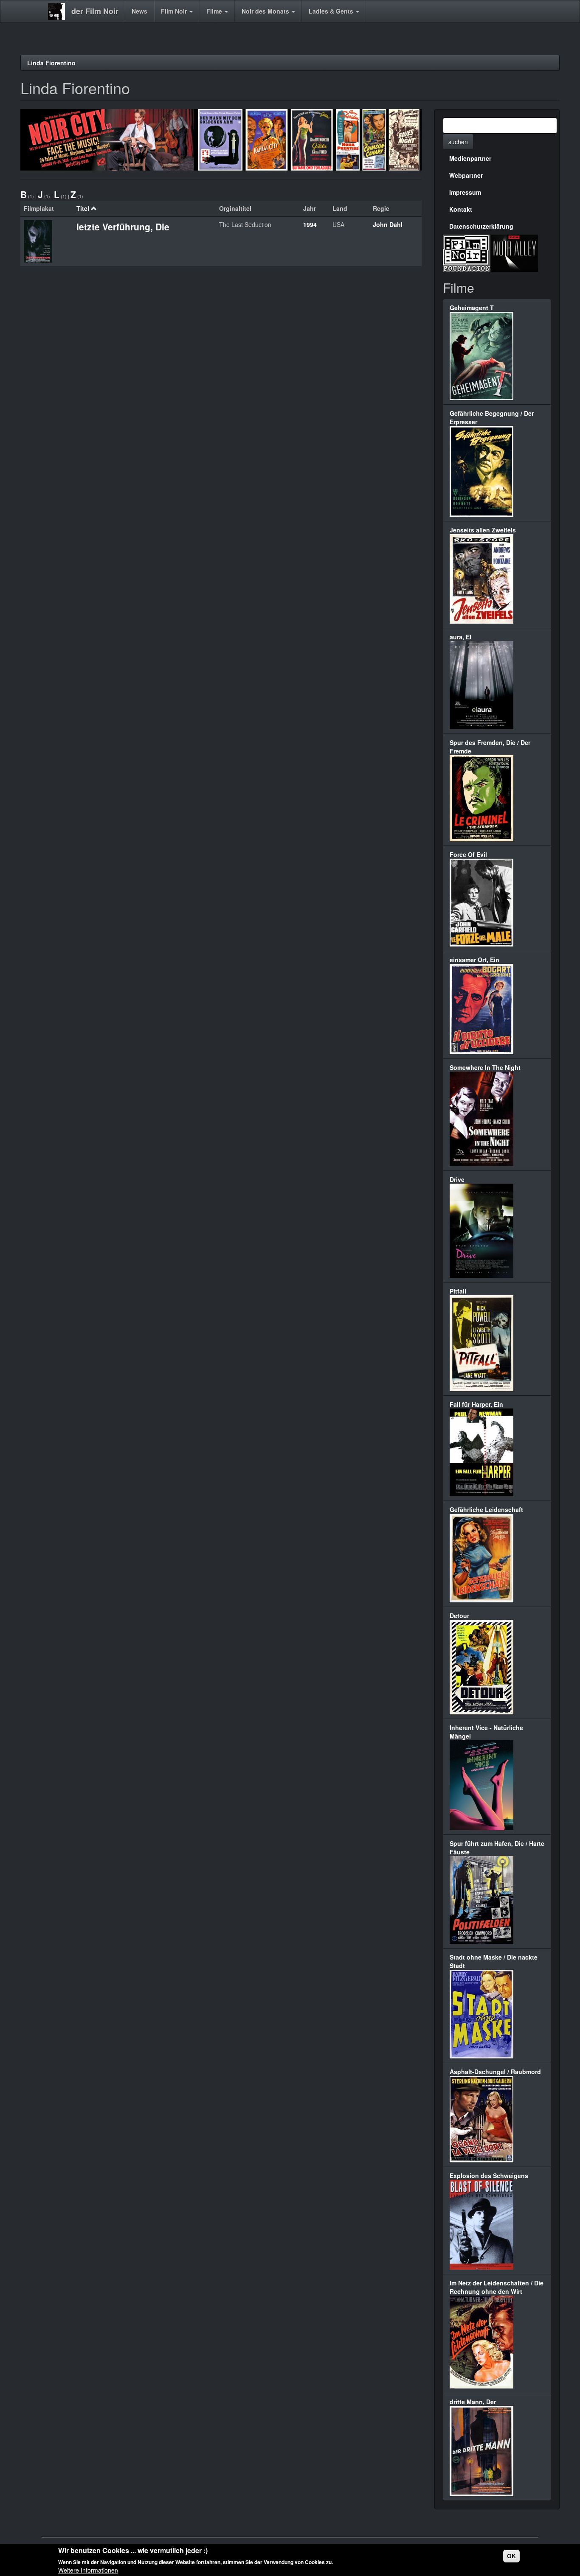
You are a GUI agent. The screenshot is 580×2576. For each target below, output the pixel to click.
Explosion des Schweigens (489, 2176)
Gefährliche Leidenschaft (486, 1509)
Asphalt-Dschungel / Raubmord (495, 2072)
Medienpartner (470, 158)
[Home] (60, 11)
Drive (457, 1179)
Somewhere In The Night (485, 1067)
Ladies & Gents (332, 11)
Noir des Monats (266, 11)
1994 (310, 224)
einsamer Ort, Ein (474, 960)
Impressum (465, 192)
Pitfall (458, 1291)
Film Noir (175, 11)
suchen (458, 142)
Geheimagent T (472, 308)
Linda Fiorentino (51, 63)
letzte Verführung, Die (123, 227)
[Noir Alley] (514, 252)
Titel (83, 208)
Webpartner (466, 175)
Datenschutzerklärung (481, 226)
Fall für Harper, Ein (476, 1404)
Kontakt (461, 209)
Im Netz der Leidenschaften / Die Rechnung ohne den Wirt (497, 2287)
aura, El (460, 637)
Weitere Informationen (88, 2570)
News (139, 11)
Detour (459, 1616)
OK (511, 2556)
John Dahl (388, 224)
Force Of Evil (468, 854)
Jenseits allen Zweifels (483, 530)
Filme (215, 11)
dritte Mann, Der (473, 2402)
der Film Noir (95, 11)
